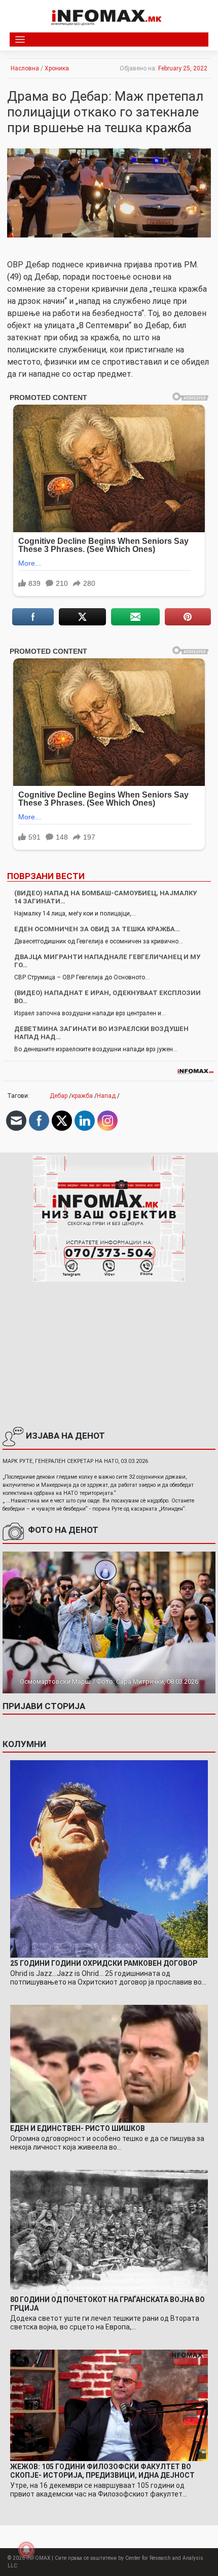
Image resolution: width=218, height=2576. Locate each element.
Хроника (57, 68)
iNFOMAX (38, 2558)
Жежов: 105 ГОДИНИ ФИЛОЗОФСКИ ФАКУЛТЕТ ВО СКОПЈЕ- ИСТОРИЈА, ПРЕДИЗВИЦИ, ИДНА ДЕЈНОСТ (102, 2471)
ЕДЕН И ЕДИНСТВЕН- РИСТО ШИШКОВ (78, 2128)
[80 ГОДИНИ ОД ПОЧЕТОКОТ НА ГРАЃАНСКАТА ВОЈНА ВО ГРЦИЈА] (109, 2232)
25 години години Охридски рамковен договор (104, 1963)
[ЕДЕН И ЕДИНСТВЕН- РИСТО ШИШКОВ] (109, 2064)
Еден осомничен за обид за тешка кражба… (97, 929)
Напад (106, 1096)
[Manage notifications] (26, 2550)
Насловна (25, 68)
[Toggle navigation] (20, 40)
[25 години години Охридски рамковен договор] (109, 1858)
